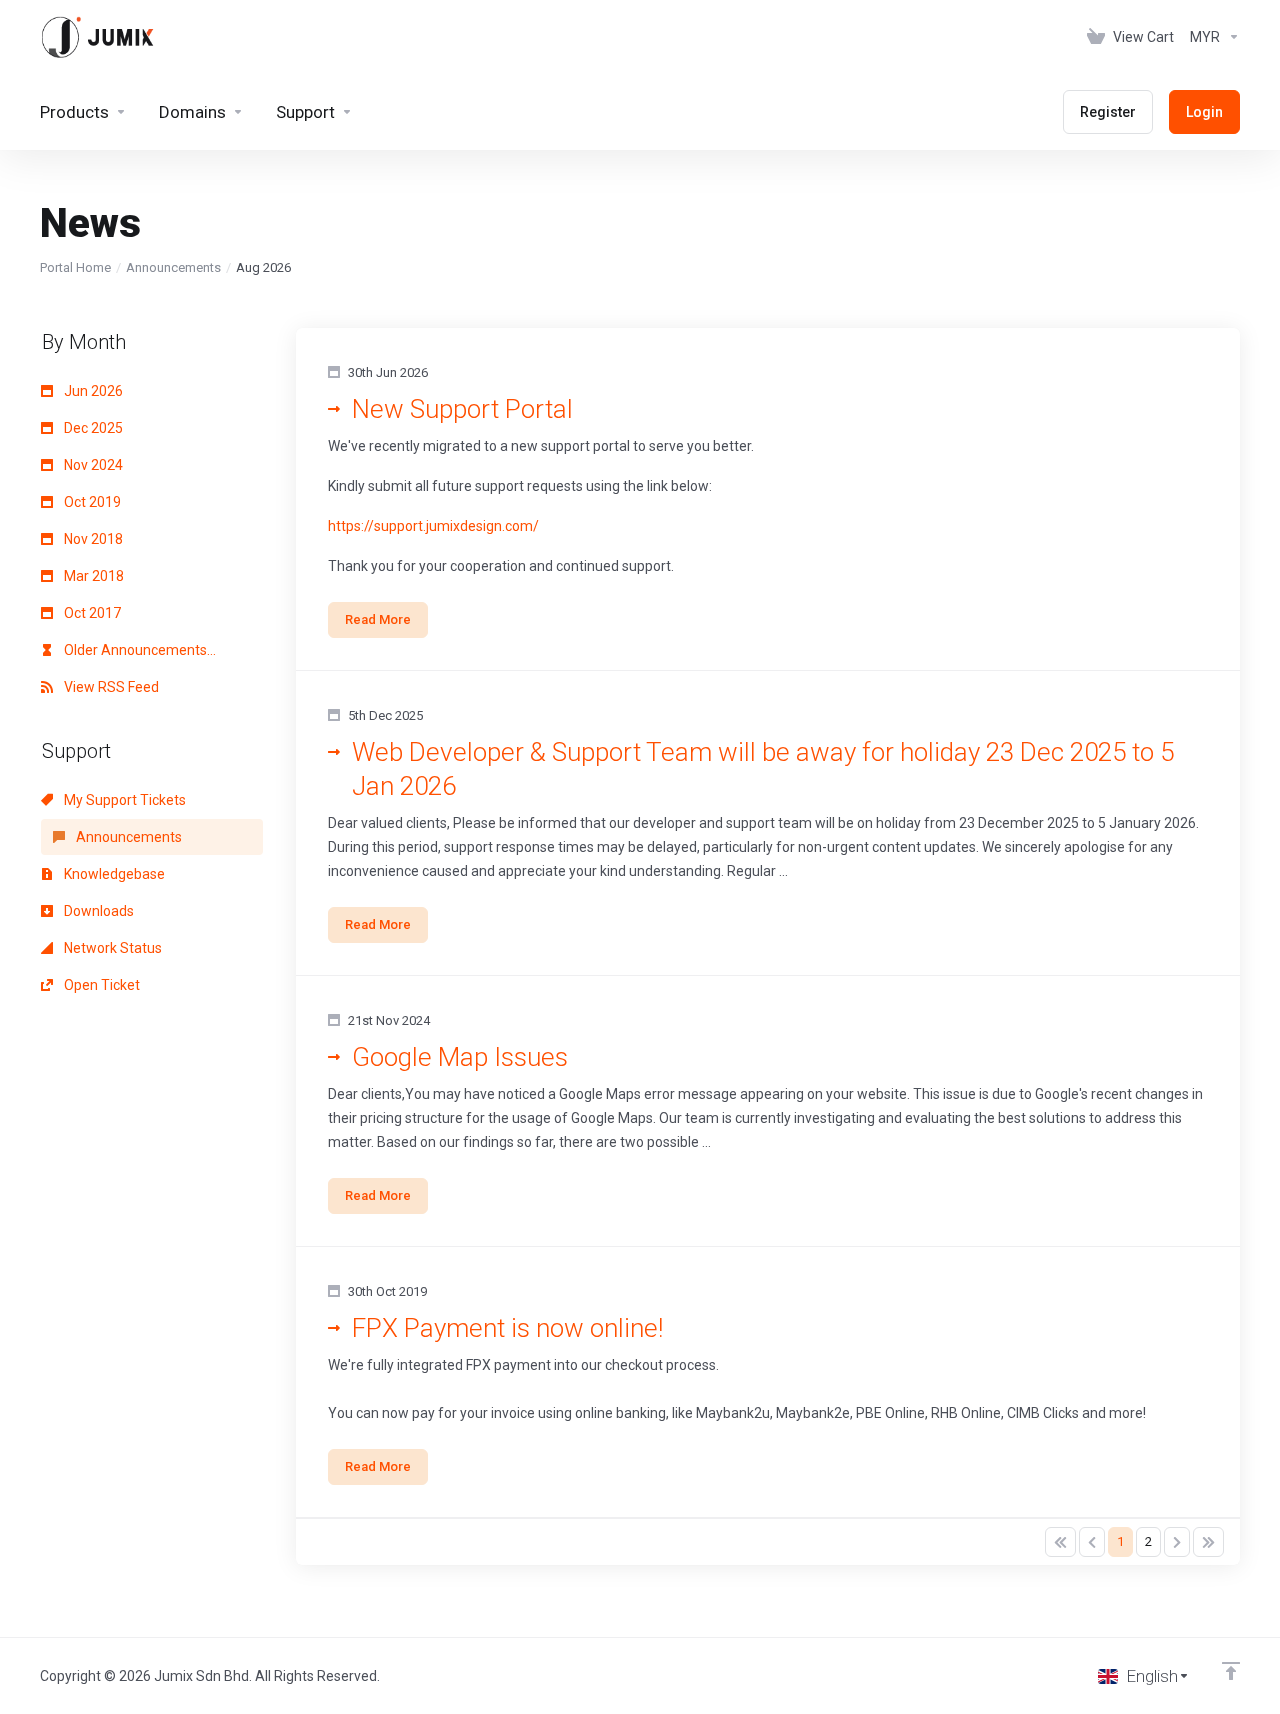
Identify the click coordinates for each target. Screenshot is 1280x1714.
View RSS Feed (110, 687)
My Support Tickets (123, 800)
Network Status (111, 948)
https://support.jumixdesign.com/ (433, 526)
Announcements (173, 267)
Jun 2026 (92, 391)
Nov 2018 (92, 539)
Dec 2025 (92, 428)
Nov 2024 (92, 465)
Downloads (97, 911)
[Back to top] (1231, 1671)
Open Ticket (100, 985)
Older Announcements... (138, 650)
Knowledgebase (113, 874)
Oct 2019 (91, 502)
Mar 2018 (92, 576)
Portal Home (75, 267)
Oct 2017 (91, 613)
